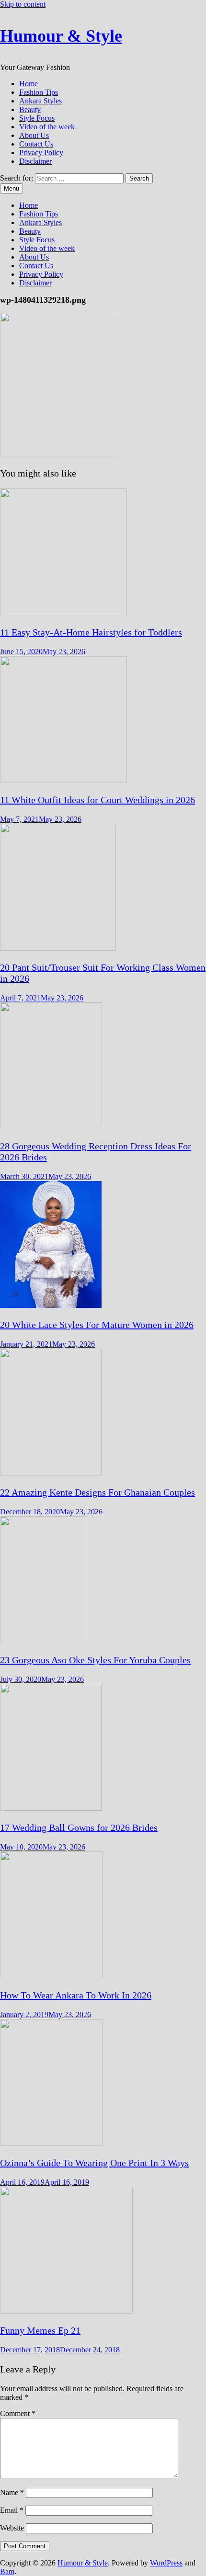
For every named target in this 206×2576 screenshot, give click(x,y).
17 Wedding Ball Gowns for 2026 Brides (79, 1827)
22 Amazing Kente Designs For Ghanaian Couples (97, 1492)
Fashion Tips (39, 92)
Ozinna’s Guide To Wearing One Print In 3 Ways (94, 2163)
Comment (18, 2413)
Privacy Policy (41, 153)
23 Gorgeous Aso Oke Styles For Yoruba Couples (95, 1660)
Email (12, 2510)
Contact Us (36, 144)
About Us (34, 135)
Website (12, 2528)
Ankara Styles (40, 101)
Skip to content (23, 4)
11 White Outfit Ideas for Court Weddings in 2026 (97, 800)
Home (29, 84)
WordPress (166, 2563)
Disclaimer (35, 161)
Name (12, 2492)
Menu (11, 188)
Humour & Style (61, 36)
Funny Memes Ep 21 (40, 2330)
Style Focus (37, 118)
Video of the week (47, 127)
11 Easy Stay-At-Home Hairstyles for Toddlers (91, 632)
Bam (7, 2571)
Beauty (30, 109)
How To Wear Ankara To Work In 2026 (76, 1995)
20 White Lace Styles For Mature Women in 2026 (97, 1325)
